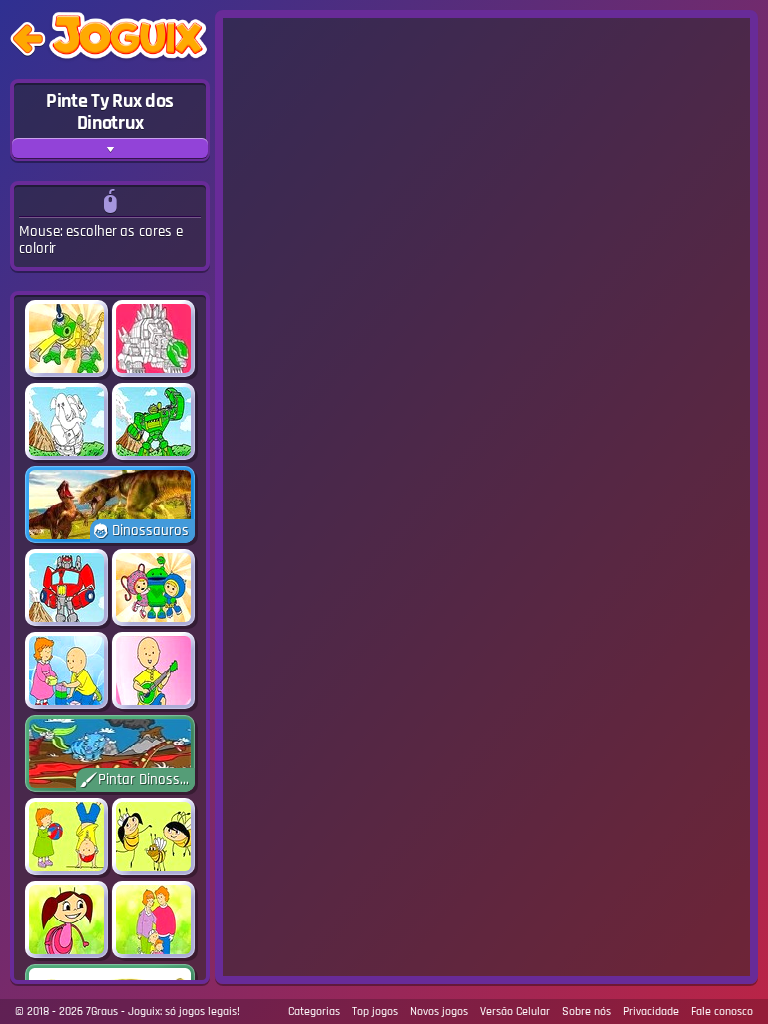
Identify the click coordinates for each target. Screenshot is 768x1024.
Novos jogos (439, 1011)
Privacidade (651, 1011)
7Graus (102, 1011)
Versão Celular (515, 1011)
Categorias (314, 1011)
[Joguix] (128, 39)
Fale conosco (722, 1011)
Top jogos (375, 1011)
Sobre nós (586, 1011)
